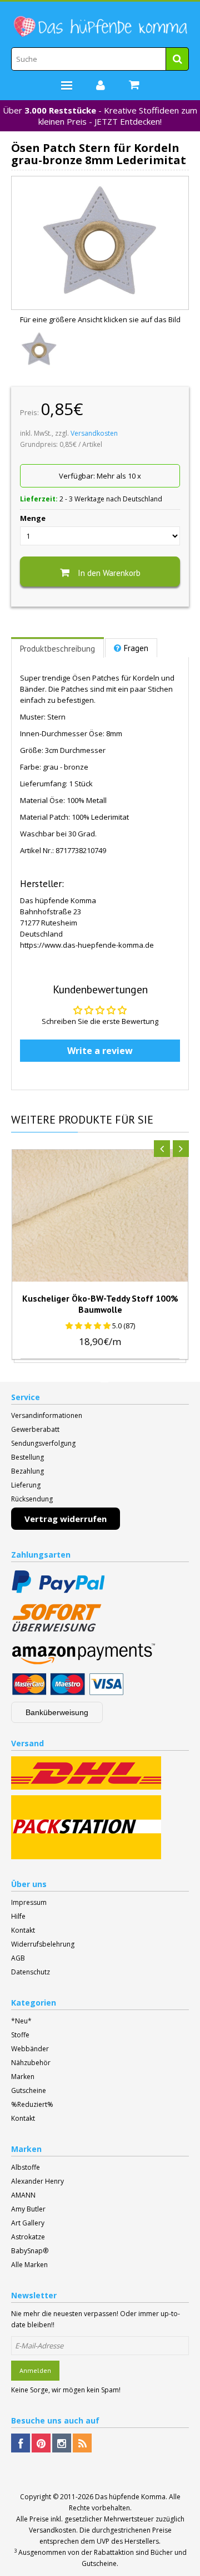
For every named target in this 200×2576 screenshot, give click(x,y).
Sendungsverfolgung (43, 1443)
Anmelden (35, 2370)
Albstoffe (26, 2167)
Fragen (136, 648)
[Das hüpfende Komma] (100, 27)
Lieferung (26, 1485)
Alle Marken (29, 2265)
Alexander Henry (37, 2181)
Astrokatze (28, 2237)
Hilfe (18, 1916)
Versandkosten (94, 433)
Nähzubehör (31, 2063)
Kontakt (23, 1930)
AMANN (23, 2195)
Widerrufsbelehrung (43, 1944)
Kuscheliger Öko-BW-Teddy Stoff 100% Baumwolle (100, 1304)
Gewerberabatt (35, 1429)
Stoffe (20, 2035)
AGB (18, 1958)
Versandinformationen (47, 1415)
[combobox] (100, 59)
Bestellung (27, 1457)
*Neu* (21, 2021)
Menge (33, 518)
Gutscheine (29, 2090)
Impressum (29, 1902)
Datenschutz (31, 1972)
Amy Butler (28, 2209)
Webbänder (30, 2049)
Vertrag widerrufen (66, 1519)
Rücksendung (32, 1499)
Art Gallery (28, 2223)
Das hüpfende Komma (130, 2497)
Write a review (100, 1051)
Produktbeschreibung (57, 649)
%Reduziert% (32, 2104)
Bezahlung (27, 1471)
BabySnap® (30, 2251)
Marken (23, 2077)
